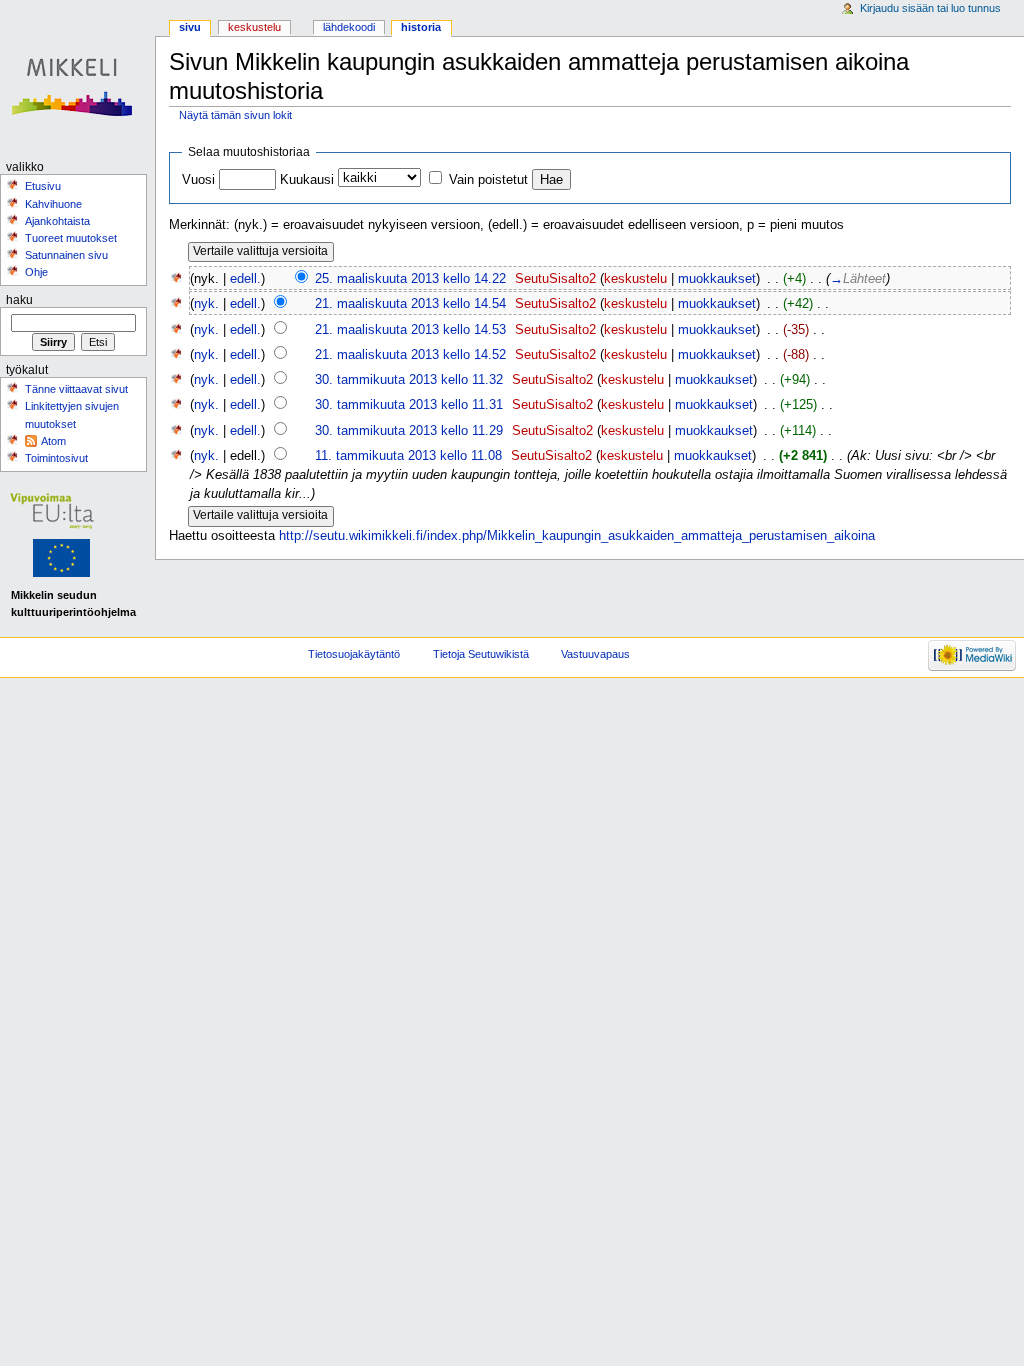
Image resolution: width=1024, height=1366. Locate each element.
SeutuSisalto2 (555, 279)
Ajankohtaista (57, 221)
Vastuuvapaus (595, 654)
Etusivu (43, 186)
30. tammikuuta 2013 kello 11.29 (409, 431)
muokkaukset (717, 279)
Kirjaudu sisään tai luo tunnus (930, 8)
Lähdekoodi (349, 27)
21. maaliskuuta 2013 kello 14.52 (410, 355)
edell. (245, 279)
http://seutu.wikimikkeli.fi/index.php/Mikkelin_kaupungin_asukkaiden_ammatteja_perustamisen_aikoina (577, 536)
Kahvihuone (53, 204)
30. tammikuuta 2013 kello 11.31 (409, 405)
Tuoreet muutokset (71, 238)
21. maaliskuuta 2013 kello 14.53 (410, 330)
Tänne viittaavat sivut (76, 389)
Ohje (36, 272)
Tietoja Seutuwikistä (481, 654)
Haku (19, 300)
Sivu (190, 27)
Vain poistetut (488, 180)
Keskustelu (254, 27)
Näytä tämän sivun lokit (235, 115)
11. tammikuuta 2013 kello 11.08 (408, 456)
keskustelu (635, 279)
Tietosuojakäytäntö (354, 654)
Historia (421, 27)
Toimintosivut (56, 458)
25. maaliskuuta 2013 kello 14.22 (410, 279)
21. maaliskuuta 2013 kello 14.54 (410, 304)
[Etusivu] (77, 77)
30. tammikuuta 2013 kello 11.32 (409, 380)
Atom (53, 441)
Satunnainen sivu (66, 255)
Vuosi (198, 180)
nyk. (206, 304)
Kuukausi (307, 180)
